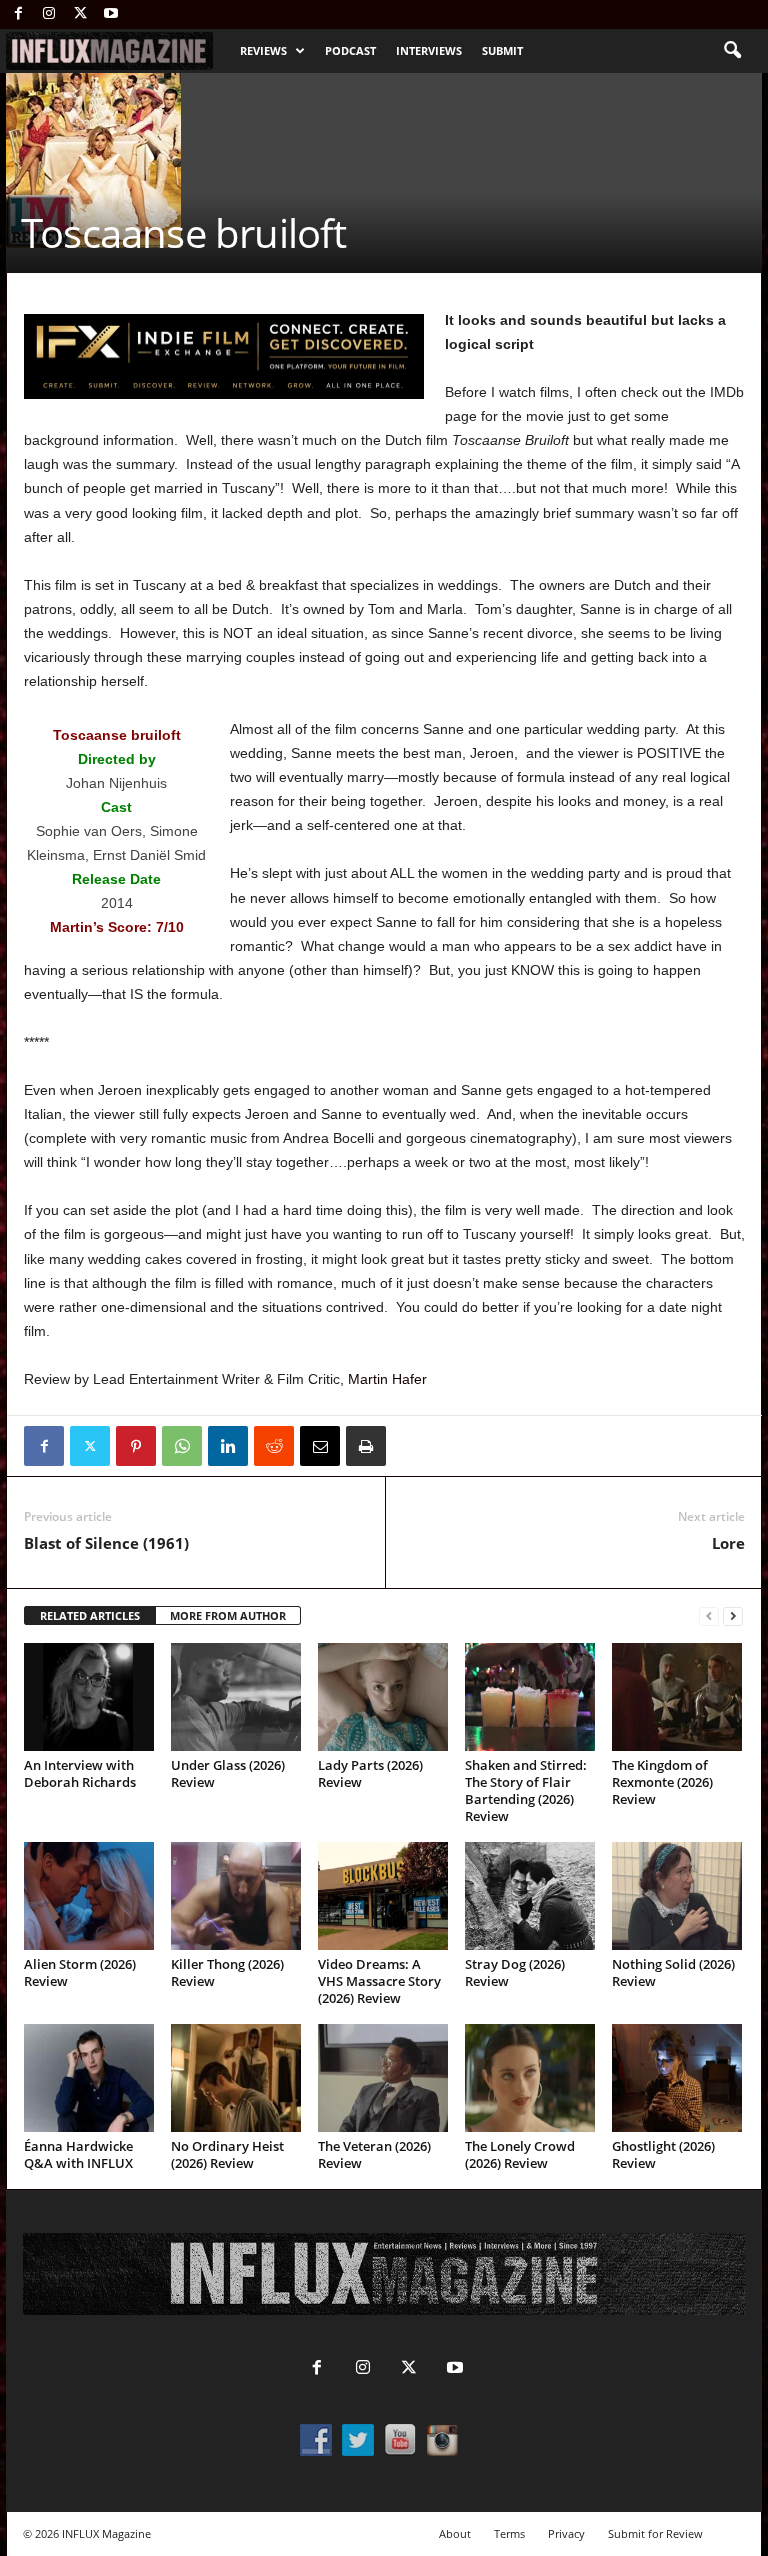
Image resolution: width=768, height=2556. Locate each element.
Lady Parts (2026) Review (370, 1773)
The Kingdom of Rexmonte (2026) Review (662, 1782)
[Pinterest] (136, 1446)
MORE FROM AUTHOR (228, 1615)
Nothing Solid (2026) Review (673, 1972)
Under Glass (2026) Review (228, 1773)
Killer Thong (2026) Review (227, 1972)
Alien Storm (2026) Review (80, 1972)
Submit (502, 50)
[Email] (320, 1446)
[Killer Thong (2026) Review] (236, 1896)
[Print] (366, 1446)
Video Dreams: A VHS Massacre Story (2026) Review (379, 1981)
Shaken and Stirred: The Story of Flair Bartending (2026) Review (526, 1790)
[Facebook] (18, 14)
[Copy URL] (412, 1446)
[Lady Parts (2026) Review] (383, 1697)
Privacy (566, 2533)
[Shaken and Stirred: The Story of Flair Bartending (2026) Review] (530, 1697)
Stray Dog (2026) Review (515, 1972)
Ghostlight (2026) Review (663, 2154)
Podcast (350, 50)
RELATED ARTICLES (90, 1615)
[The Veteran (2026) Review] (383, 2078)
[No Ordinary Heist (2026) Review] (236, 2078)
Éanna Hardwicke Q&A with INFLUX (78, 2154)
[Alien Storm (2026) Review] (89, 1896)
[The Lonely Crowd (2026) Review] (530, 2078)
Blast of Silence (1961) (106, 1543)
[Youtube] (111, 14)
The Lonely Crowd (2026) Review (520, 2154)
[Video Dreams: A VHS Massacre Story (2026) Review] (383, 1896)
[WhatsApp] (182, 1446)
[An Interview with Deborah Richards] (89, 1697)
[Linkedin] (228, 1446)
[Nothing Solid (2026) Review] (677, 1896)
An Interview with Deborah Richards (80, 1773)
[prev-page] (709, 1616)
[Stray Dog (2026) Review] (530, 1896)
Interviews (429, 50)
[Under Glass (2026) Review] (236, 1697)
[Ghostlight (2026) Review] (677, 2078)
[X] (80, 14)
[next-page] (733, 1616)
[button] (732, 51)
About (455, 2533)
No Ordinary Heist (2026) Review (227, 2154)
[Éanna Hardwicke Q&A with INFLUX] (89, 2078)
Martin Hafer (387, 1379)
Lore (728, 1543)
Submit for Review (655, 2533)
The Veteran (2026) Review (374, 2154)
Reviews (263, 50)
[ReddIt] (274, 1446)
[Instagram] (49, 14)
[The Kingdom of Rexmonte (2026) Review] (677, 1697)
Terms (509, 2533)
